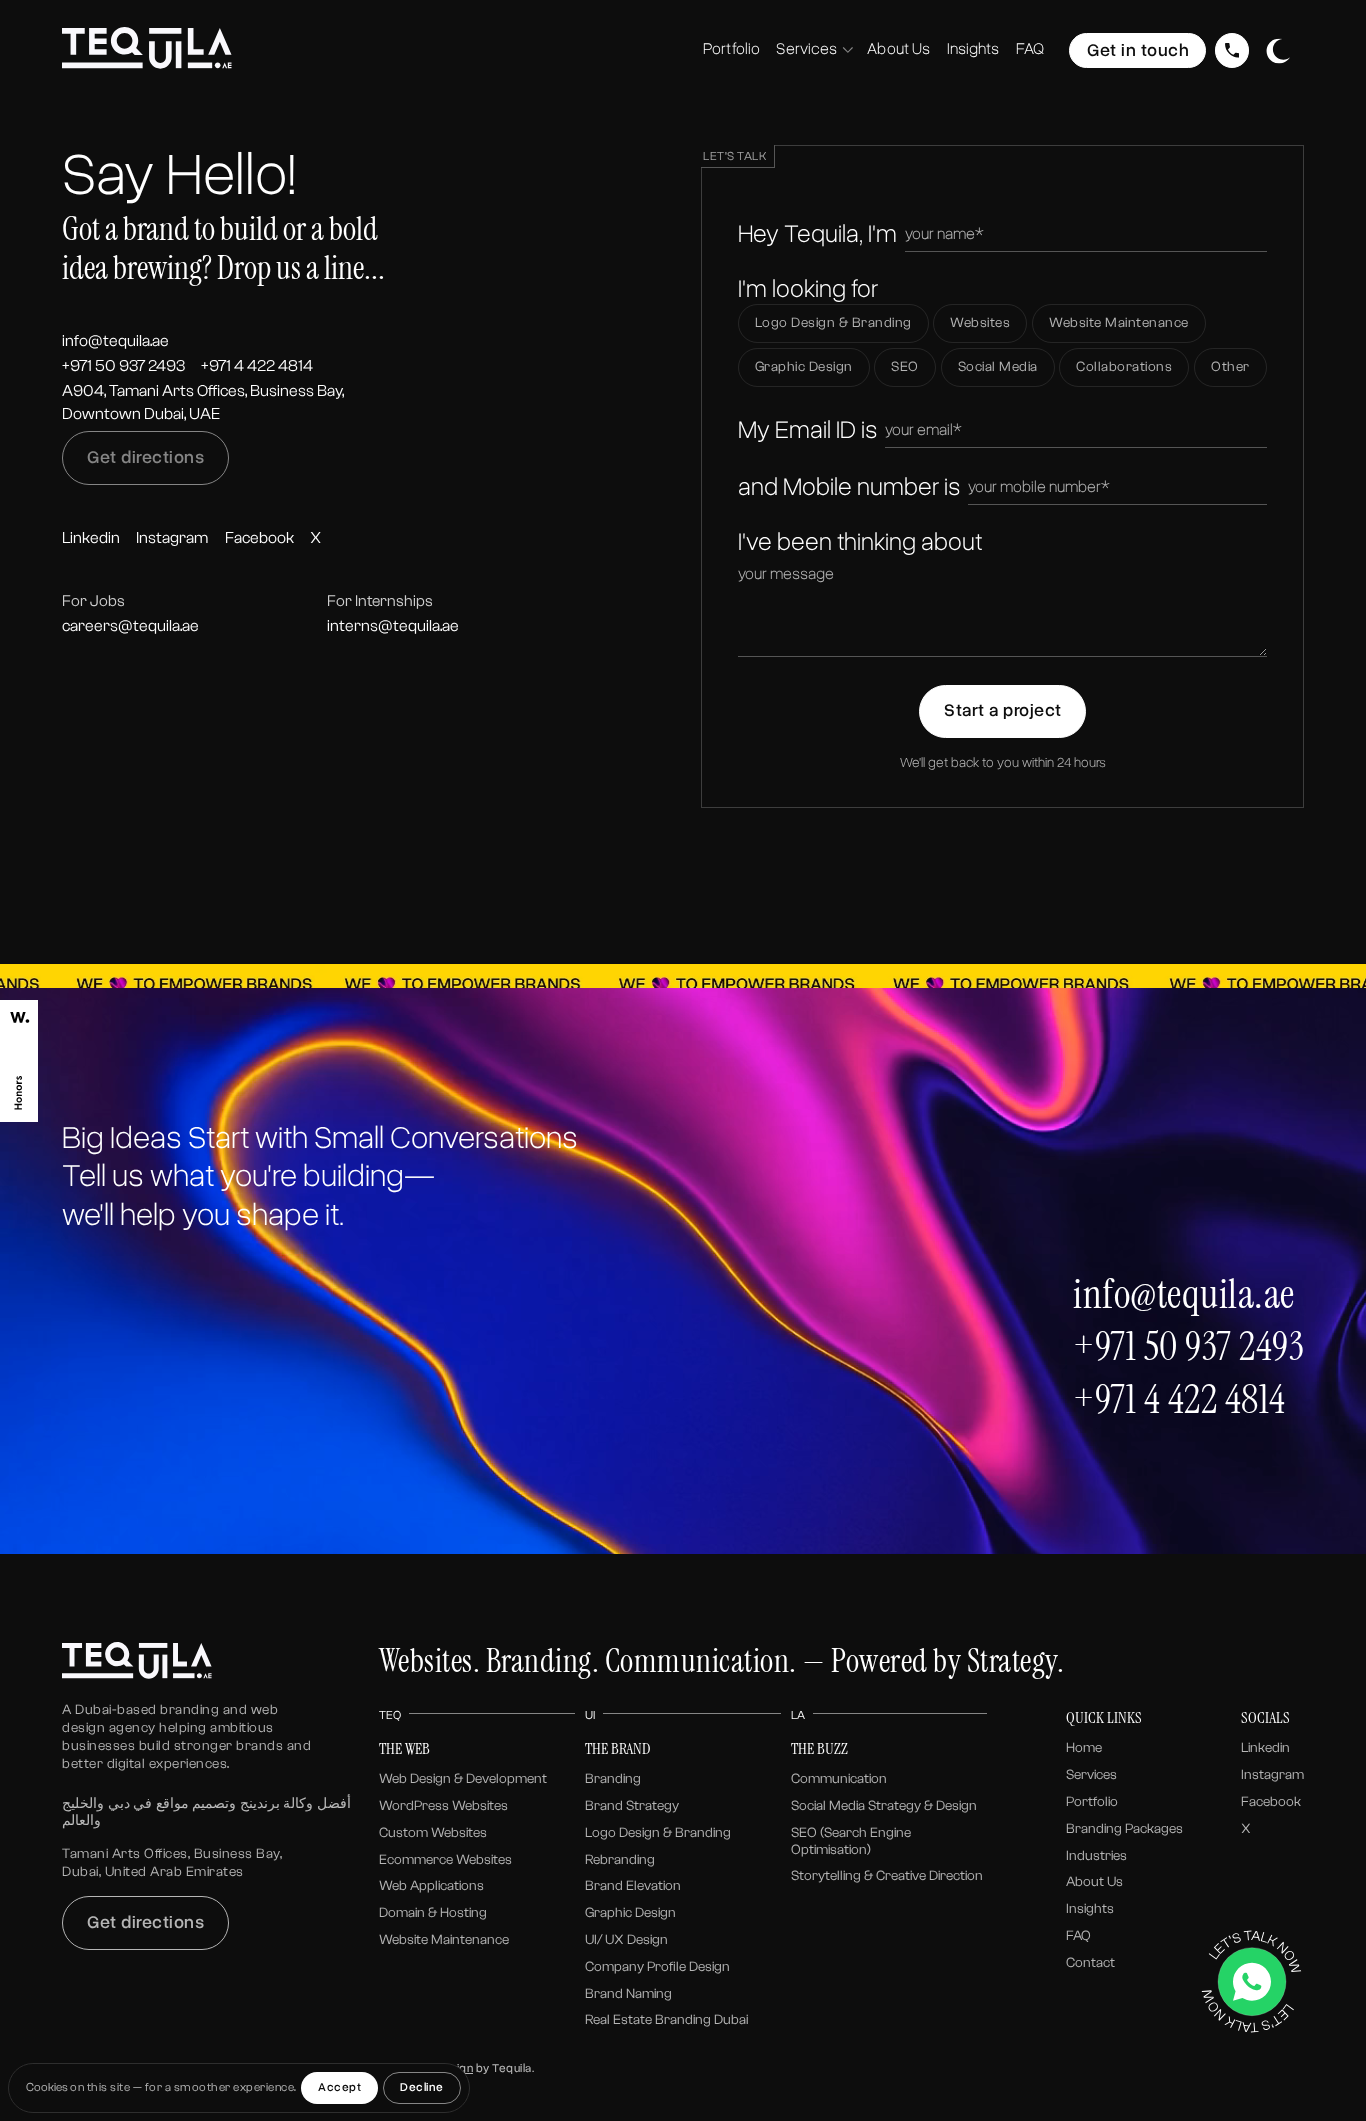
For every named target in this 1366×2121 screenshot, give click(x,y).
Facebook (259, 537)
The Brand (617, 1748)
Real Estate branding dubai (666, 2020)
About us (1094, 1882)
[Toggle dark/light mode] (1278, 51)
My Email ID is (807, 430)
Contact (1090, 1963)
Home (1084, 1748)
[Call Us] (1232, 50)
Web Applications (431, 1886)
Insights (1090, 1909)
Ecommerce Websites (445, 1860)
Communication (839, 1779)
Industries (1096, 1856)
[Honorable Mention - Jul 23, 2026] (19, 1061)
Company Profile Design (657, 1967)
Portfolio (1092, 1802)
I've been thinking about (860, 542)
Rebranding (620, 1860)
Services (1091, 1775)
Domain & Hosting (433, 1913)
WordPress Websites (443, 1806)
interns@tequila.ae (393, 625)
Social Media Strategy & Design (884, 1806)
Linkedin (91, 537)
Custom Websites (433, 1833)
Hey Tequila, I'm (817, 234)
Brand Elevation (633, 1886)
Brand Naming (628, 1994)
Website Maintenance (444, 1940)
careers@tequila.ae (130, 625)
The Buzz (819, 1748)
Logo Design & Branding (658, 1833)
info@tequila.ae (115, 340)
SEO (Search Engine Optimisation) (851, 1841)
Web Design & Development (463, 1779)
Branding (613, 1779)
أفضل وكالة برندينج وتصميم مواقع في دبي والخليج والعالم (206, 1812)
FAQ (1078, 1936)
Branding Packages (1124, 1829)
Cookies (47, 2087)
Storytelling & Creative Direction (887, 1876)
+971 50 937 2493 (123, 365)
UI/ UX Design (626, 1940)
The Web (404, 1748)
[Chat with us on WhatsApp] (1251, 1981)
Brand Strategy (632, 1806)
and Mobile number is (849, 487)
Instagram (172, 537)
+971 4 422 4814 (257, 365)
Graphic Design (630, 1913)
